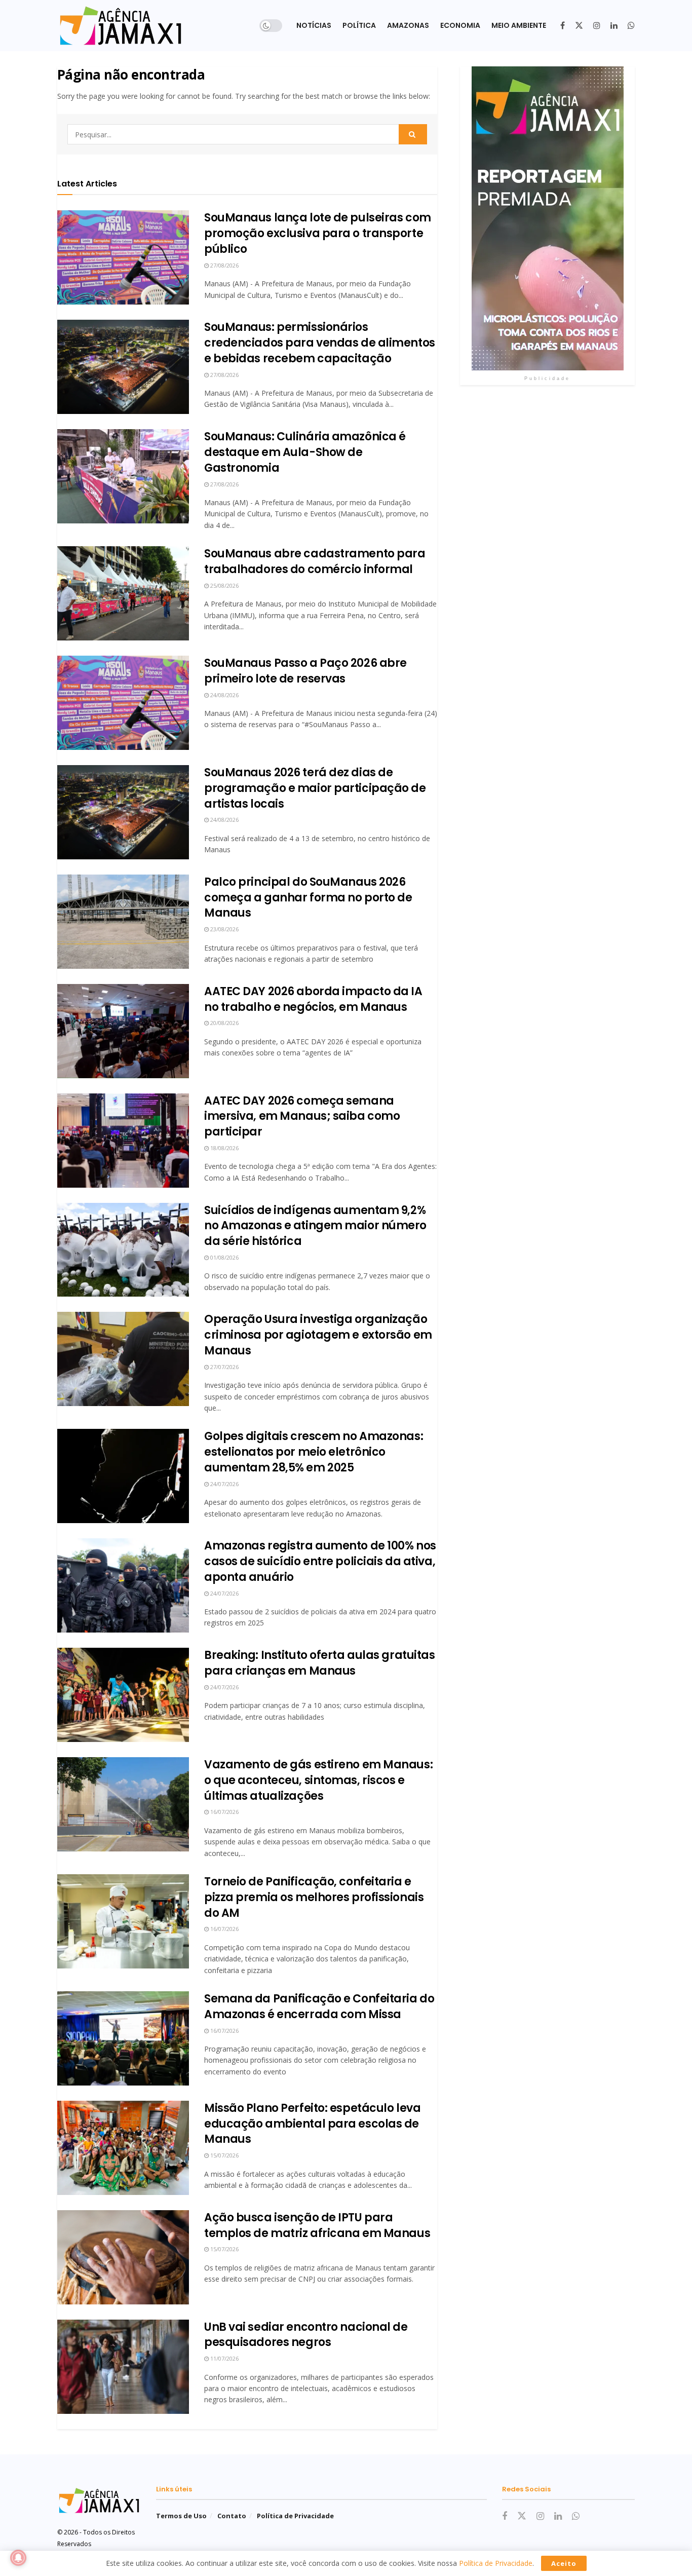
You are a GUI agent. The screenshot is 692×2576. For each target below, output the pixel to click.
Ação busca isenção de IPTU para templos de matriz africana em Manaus (317, 2225)
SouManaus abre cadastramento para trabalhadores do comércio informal (315, 561)
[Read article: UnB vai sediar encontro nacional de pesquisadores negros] (123, 2367)
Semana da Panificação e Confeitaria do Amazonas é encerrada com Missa (319, 2006)
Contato (232, 2516)
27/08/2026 (224, 265)
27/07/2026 (224, 1367)
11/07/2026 (224, 2358)
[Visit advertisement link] (547, 218)
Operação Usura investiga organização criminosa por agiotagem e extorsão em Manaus (318, 1335)
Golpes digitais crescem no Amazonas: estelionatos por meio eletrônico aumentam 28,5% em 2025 (314, 1452)
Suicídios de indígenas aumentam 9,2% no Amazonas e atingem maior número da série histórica (315, 1226)
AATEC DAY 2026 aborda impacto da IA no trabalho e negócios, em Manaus (313, 999)
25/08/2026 (224, 585)
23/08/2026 (224, 929)
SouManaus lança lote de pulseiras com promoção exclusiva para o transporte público (318, 233)
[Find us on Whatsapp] (631, 26)
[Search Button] (413, 134)
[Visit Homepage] (121, 26)
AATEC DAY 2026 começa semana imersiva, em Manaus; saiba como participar (302, 1116)
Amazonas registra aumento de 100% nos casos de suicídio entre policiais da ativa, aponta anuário (320, 1561)
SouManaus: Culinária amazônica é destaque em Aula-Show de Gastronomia (305, 452)
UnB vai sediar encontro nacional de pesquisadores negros (306, 2335)
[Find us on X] (579, 26)
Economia (460, 25)
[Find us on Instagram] (597, 26)
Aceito (564, 2563)
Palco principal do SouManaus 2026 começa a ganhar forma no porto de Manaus (308, 898)
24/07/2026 (224, 1484)
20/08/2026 (224, 1023)
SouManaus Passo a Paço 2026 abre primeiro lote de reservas (305, 671)
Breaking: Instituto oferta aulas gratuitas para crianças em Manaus (320, 1663)
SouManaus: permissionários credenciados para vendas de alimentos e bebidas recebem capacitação (320, 343)
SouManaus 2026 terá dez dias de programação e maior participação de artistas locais (315, 788)
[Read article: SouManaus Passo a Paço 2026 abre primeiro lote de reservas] (123, 703)
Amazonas (408, 25)
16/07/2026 (224, 1812)
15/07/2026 (224, 2155)
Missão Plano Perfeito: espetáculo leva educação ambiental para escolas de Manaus (312, 2124)
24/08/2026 (224, 695)
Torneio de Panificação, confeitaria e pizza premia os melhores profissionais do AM (314, 1897)
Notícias (314, 25)
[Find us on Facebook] (563, 26)
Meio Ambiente (519, 25)
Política (359, 25)
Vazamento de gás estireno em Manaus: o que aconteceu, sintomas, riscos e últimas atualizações (318, 1780)
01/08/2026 (224, 1257)
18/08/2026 (224, 1148)
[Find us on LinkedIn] (614, 26)
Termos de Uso (181, 2516)
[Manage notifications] (18, 2558)
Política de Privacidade (295, 2516)
